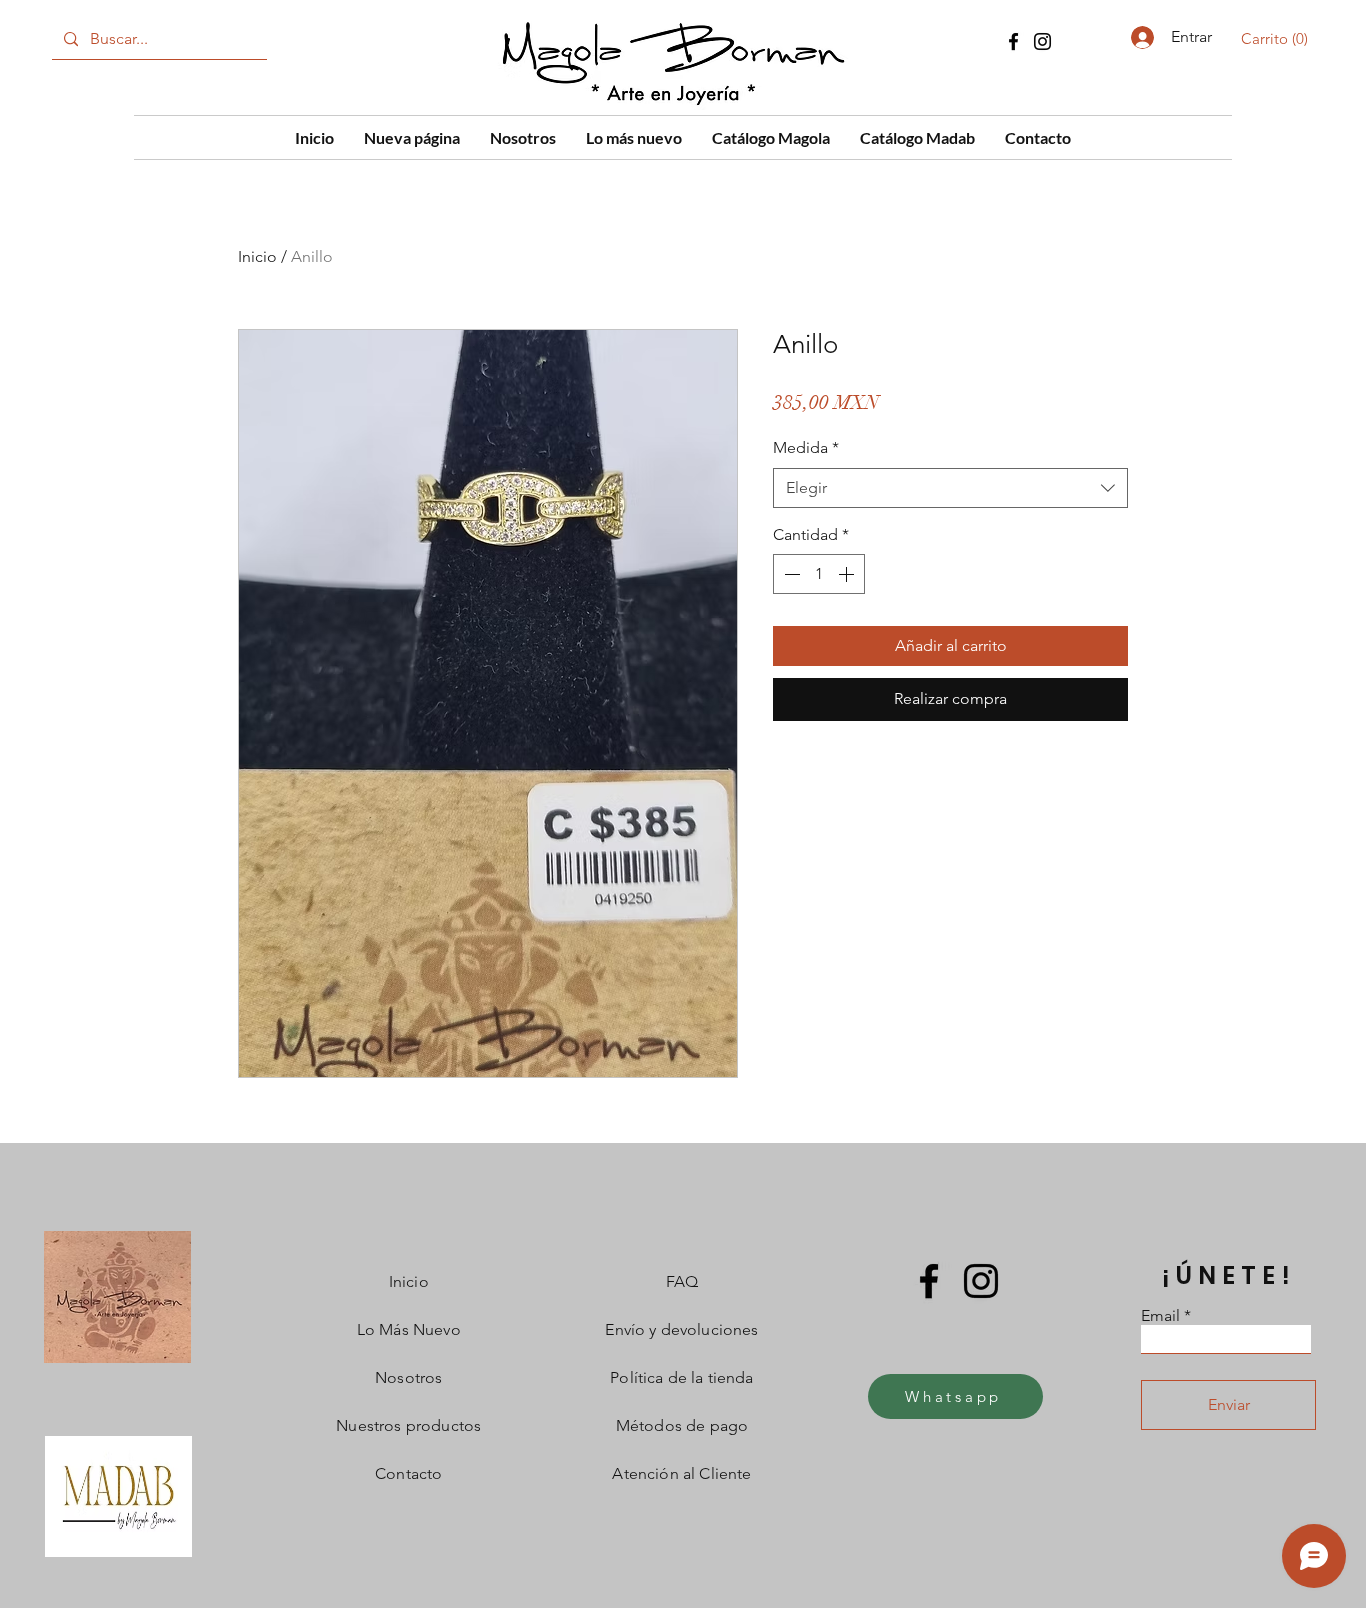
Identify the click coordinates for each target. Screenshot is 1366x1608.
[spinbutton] (819, 574)
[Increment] (848, 574)
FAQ (682, 1281)
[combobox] (950, 488)
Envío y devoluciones (681, 1329)
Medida (806, 447)
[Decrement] (790, 574)
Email (1160, 1316)
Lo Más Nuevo (409, 1329)
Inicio (257, 256)
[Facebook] (1013, 41)
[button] (1278, 39)
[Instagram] (1042, 41)
